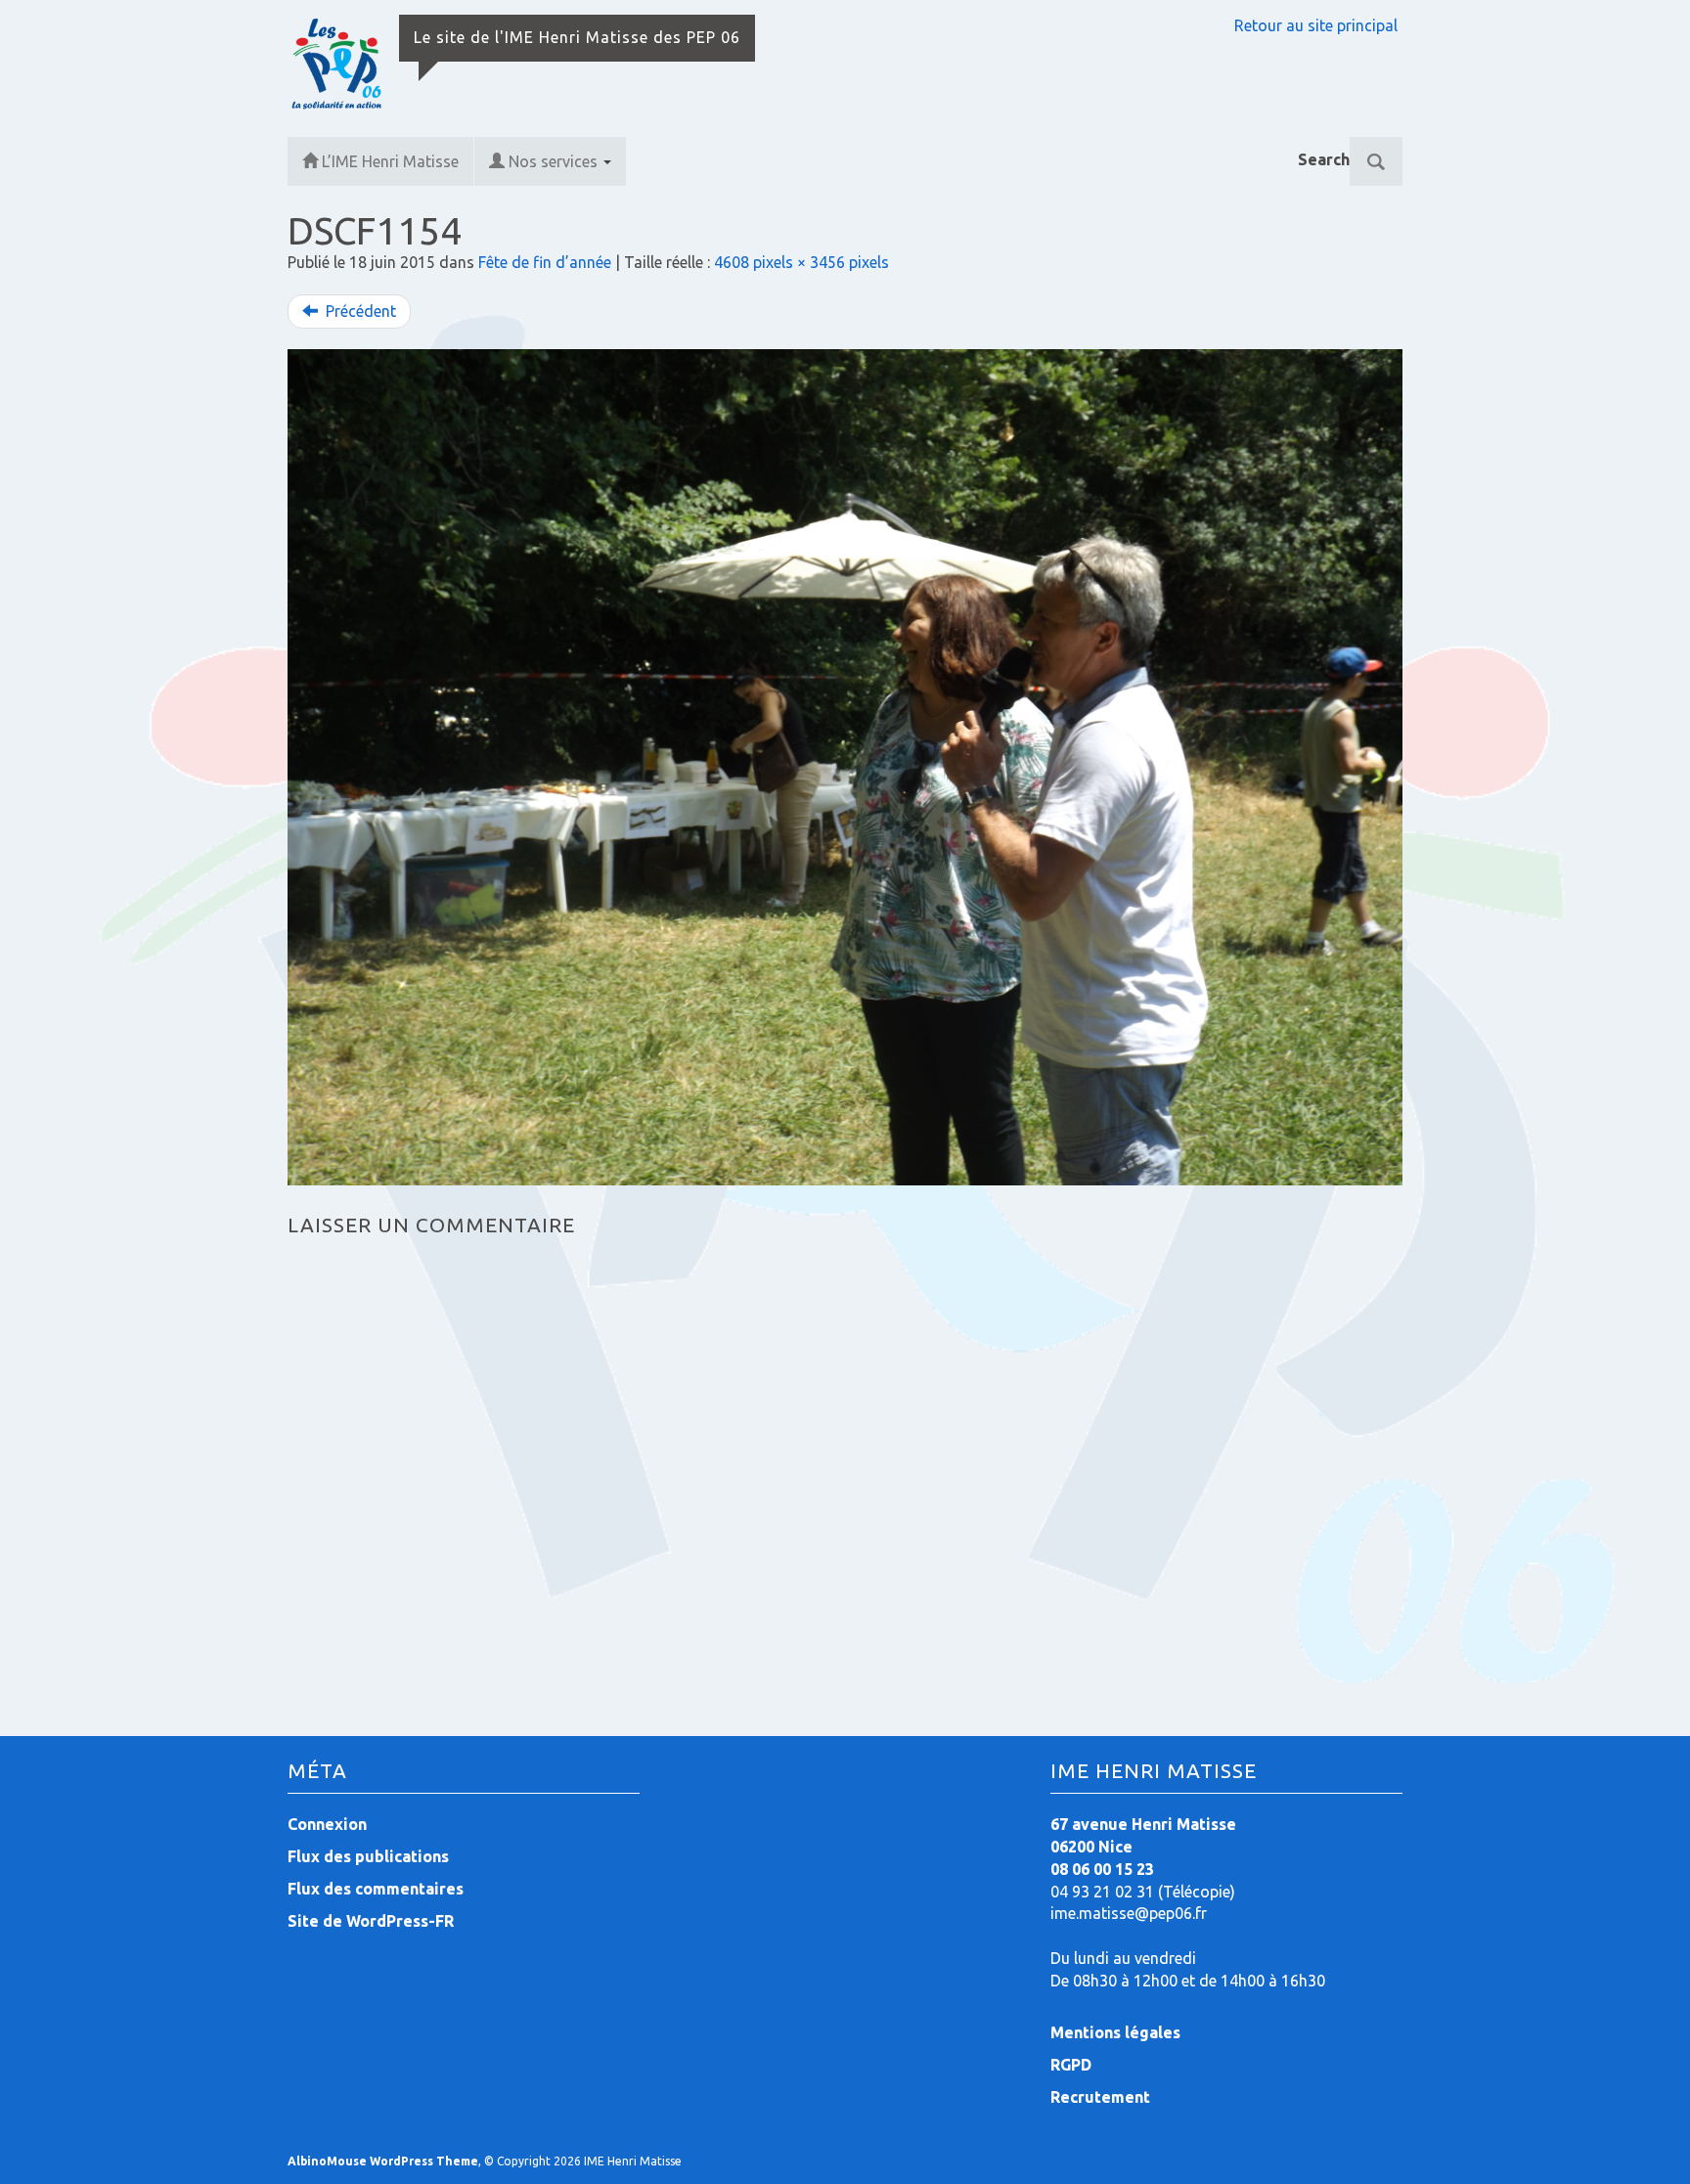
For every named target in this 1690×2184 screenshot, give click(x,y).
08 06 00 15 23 (1102, 1869)
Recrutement (1100, 2097)
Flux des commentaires (376, 1889)
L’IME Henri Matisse (390, 161)
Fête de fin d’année (545, 262)
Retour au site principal (1316, 25)
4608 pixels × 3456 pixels (801, 262)
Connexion (327, 1824)
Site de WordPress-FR (371, 1921)
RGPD (1071, 2065)
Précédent (359, 311)
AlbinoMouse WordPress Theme (383, 2161)
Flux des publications (368, 1856)
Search (1324, 159)
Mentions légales (1115, 2032)
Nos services (555, 161)
